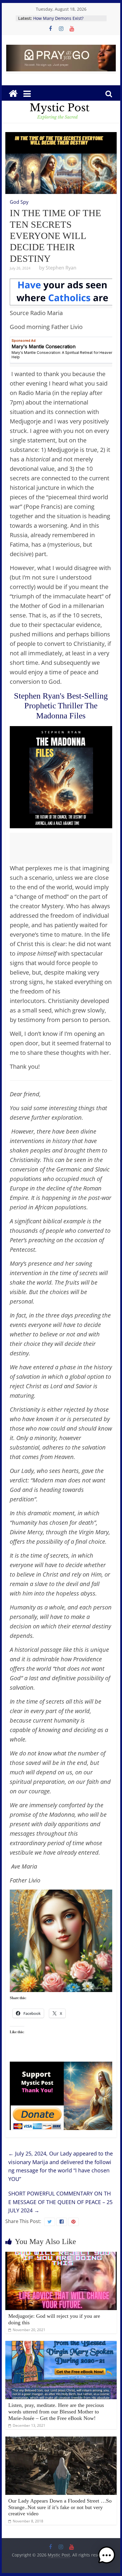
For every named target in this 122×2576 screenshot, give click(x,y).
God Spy (19, 202)
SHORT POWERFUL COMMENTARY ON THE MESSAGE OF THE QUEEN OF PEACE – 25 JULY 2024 (60, 2202)
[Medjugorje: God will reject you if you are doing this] (61, 2255)
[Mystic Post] (13, 94)
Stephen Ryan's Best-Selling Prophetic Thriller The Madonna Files (61, 706)
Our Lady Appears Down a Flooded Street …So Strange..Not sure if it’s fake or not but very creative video (60, 2507)
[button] (107, 2558)
